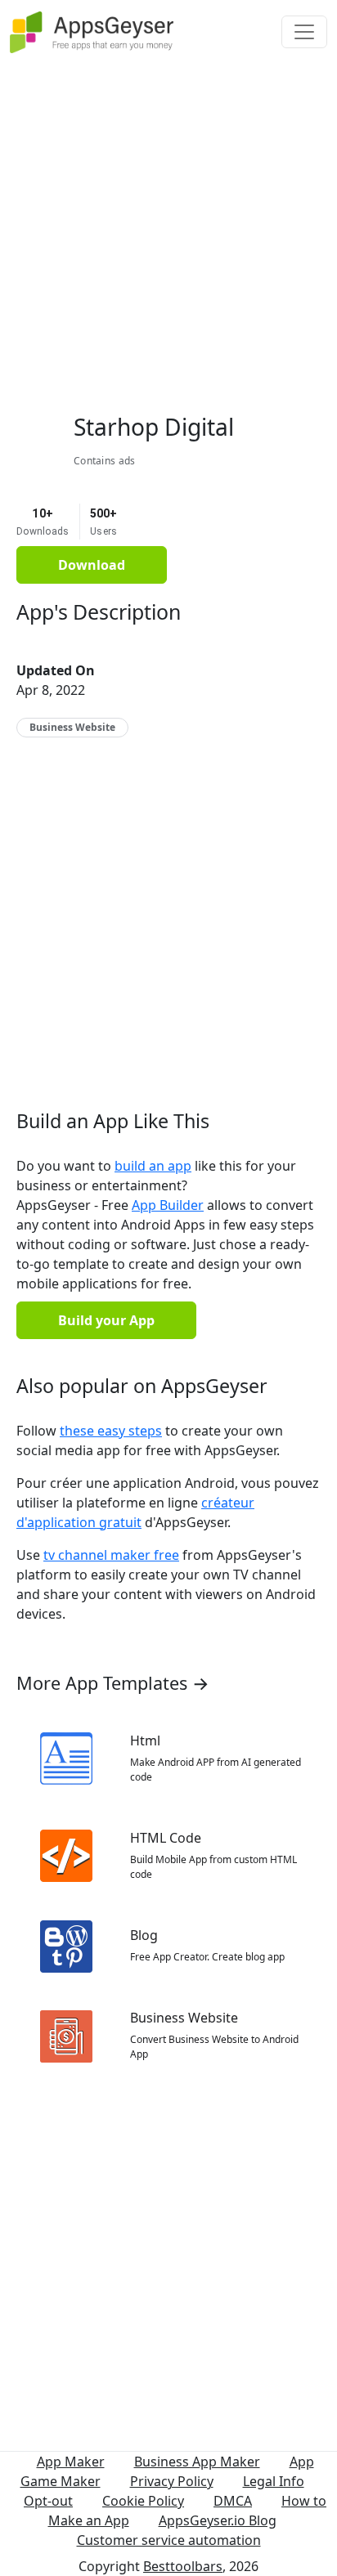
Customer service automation (169, 2540)
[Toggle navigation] (304, 32)
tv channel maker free (111, 1555)
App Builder (168, 1205)
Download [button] (92, 565)
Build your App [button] (106, 1320)
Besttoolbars (183, 2566)
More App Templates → (113, 1683)
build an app (153, 1166)
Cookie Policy (143, 2501)
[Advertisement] (168, 232)
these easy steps (111, 1431)
